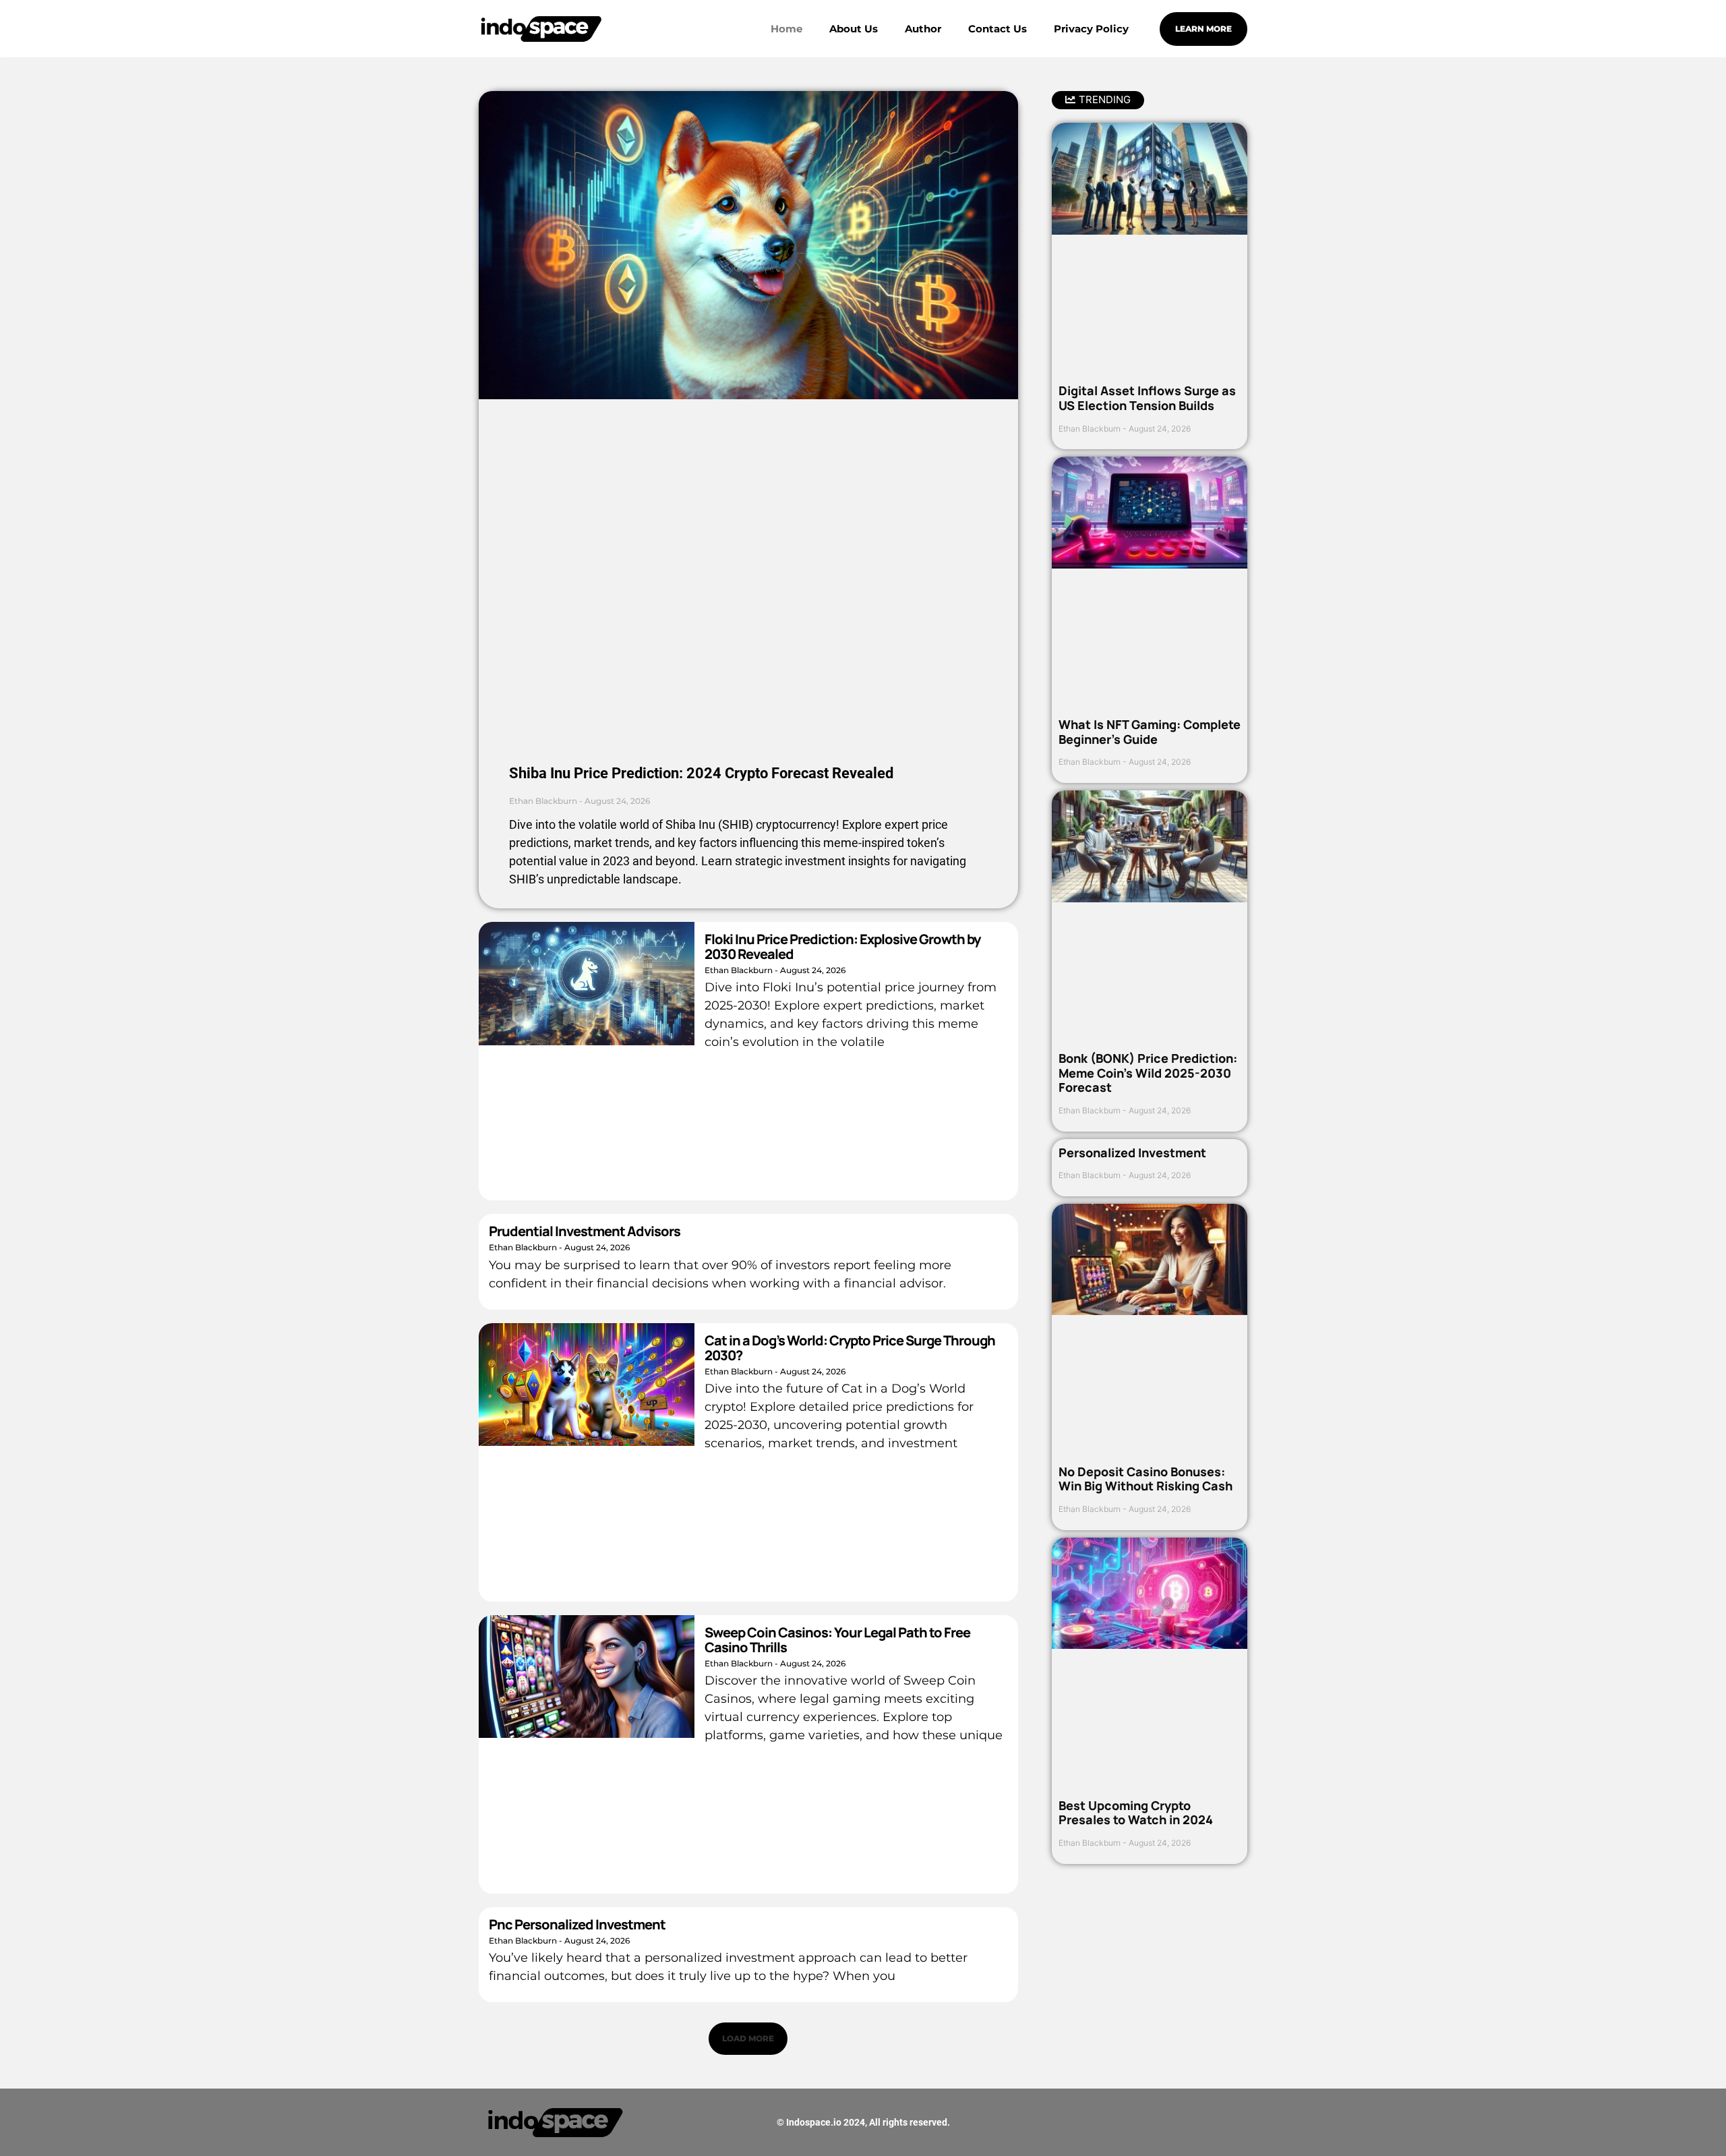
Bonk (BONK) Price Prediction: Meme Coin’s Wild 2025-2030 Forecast (1148, 1073)
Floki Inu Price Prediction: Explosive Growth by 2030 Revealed (842, 946)
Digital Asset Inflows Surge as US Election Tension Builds (1147, 398)
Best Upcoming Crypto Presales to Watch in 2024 (1136, 1813)
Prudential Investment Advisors (585, 1231)
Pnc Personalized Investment (577, 1924)
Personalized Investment (1132, 1153)
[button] (748, 2039)
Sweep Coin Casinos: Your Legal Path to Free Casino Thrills (837, 1640)
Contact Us (998, 29)
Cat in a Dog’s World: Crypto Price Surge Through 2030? (850, 1348)
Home (786, 29)
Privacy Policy (1091, 29)
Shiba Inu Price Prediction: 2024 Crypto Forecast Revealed (701, 773)
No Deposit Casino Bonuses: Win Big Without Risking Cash (1145, 1479)
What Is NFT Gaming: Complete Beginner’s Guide (1150, 732)
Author (923, 29)
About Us (854, 29)
